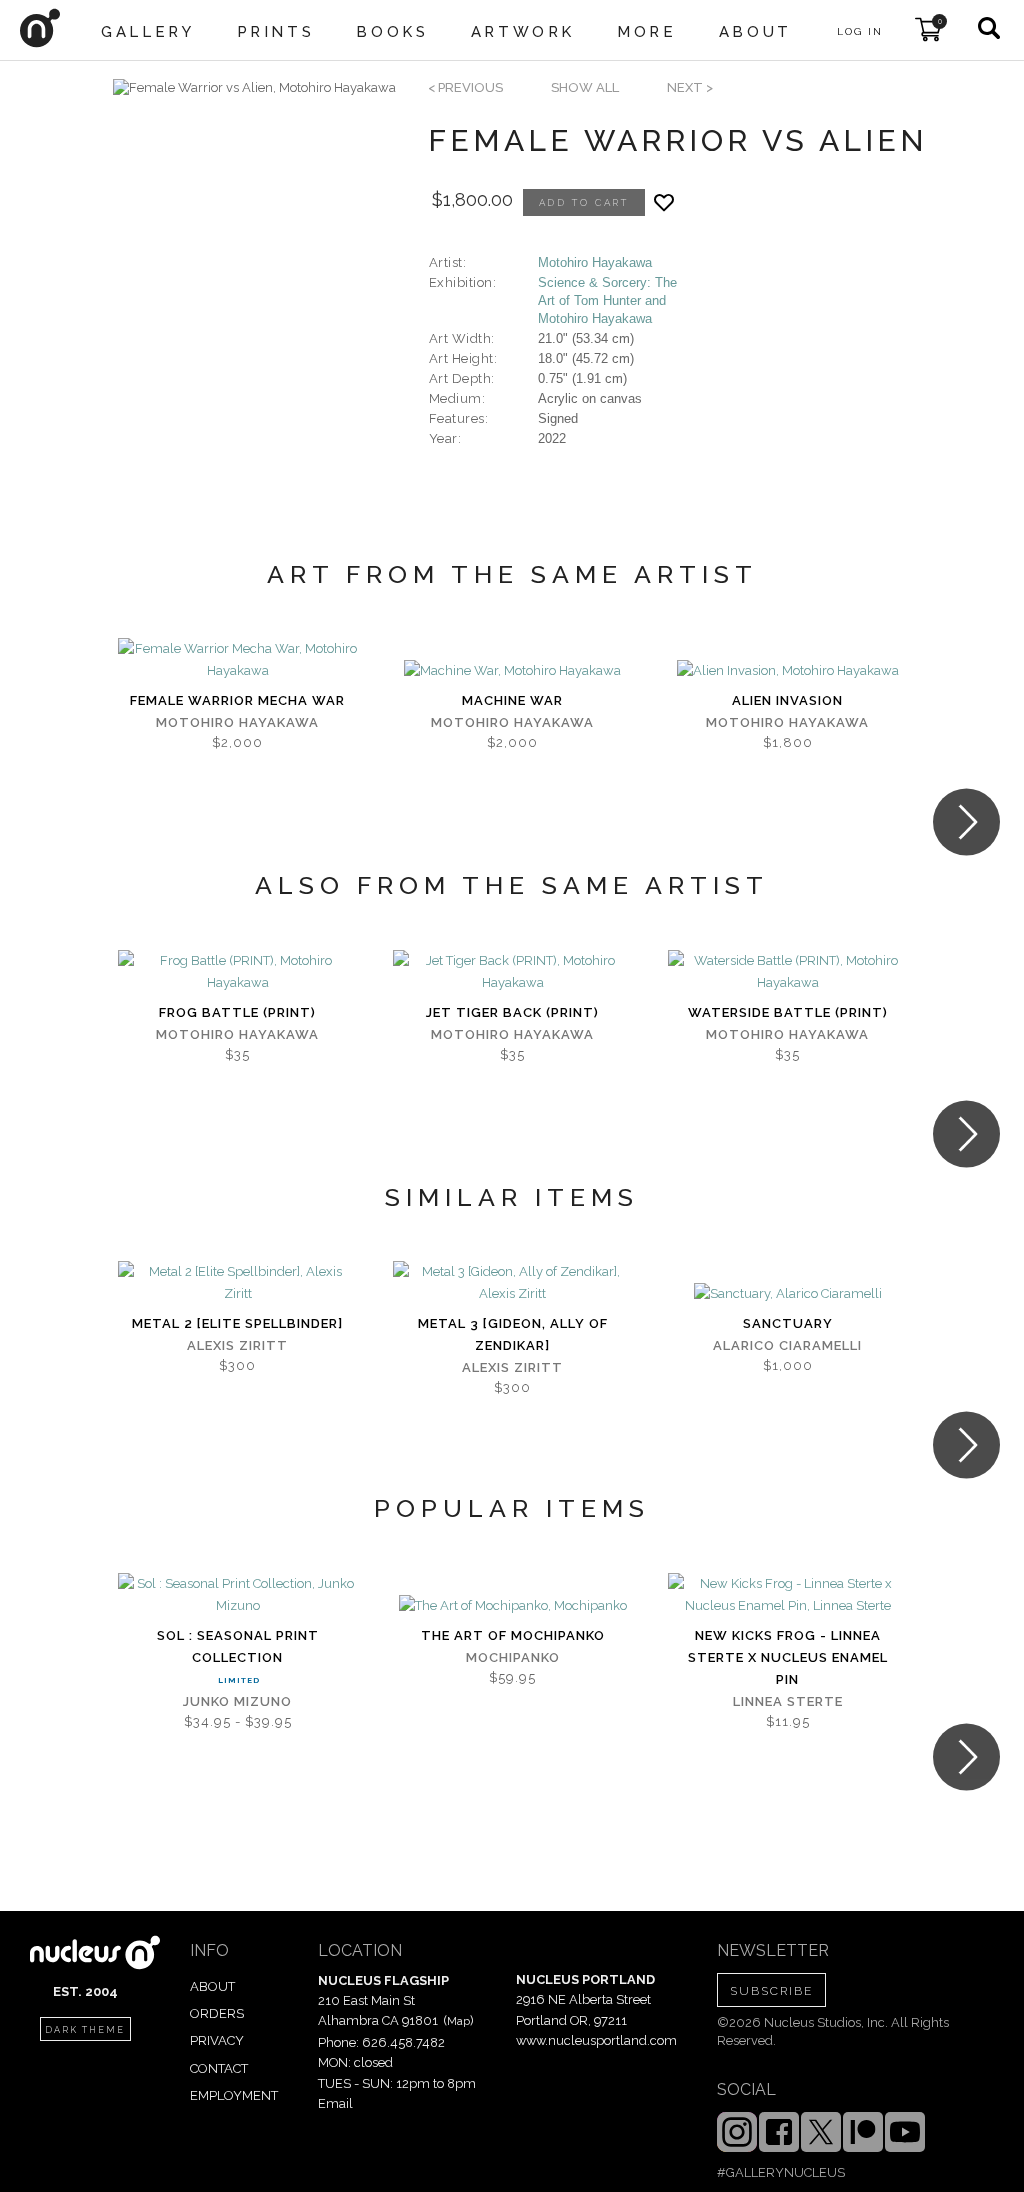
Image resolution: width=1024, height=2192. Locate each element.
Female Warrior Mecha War (237, 700)
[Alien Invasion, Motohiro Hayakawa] (788, 671)
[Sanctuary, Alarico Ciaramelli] (788, 1294)
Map (458, 2021)
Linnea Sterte (788, 1701)
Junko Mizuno (237, 1701)
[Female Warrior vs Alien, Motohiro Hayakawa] (254, 88)
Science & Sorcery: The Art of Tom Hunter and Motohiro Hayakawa (607, 300)
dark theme (85, 2030)
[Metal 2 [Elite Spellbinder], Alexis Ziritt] (237, 1283)
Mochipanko (513, 1657)
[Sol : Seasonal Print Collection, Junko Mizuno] (237, 1595)
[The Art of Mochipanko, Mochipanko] (513, 1606)
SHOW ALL (585, 87)
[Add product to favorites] (664, 202)
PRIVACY (217, 2040)
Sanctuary (788, 1323)
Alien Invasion (787, 700)
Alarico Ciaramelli (787, 1345)
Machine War (512, 700)
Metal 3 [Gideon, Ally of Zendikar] (513, 1334)
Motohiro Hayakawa (595, 262)
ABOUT (212, 1986)
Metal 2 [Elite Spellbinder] (237, 1323)
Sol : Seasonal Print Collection (238, 1646)
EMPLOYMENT (234, 2095)
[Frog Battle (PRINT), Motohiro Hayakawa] (237, 972)
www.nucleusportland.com (596, 2040)
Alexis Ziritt (237, 1345)
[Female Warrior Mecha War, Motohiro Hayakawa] (237, 660)
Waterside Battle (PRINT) (788, 1012)
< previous (465, 87)
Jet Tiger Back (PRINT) (512, 1012)
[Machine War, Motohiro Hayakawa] (512, 671)
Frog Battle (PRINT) (237, 1012)
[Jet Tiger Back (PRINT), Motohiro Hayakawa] (512, 972)
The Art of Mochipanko (513, 1635)
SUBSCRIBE (771, 1991)
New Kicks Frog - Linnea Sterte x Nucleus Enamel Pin (788, 1657)
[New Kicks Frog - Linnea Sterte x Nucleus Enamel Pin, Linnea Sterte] (787, 1595)
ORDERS (217, 2013)
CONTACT (219, 2068)
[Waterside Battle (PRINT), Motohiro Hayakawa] (787, 972)
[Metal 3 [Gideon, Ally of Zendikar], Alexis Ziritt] (512, 1283)
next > (690, 87)
